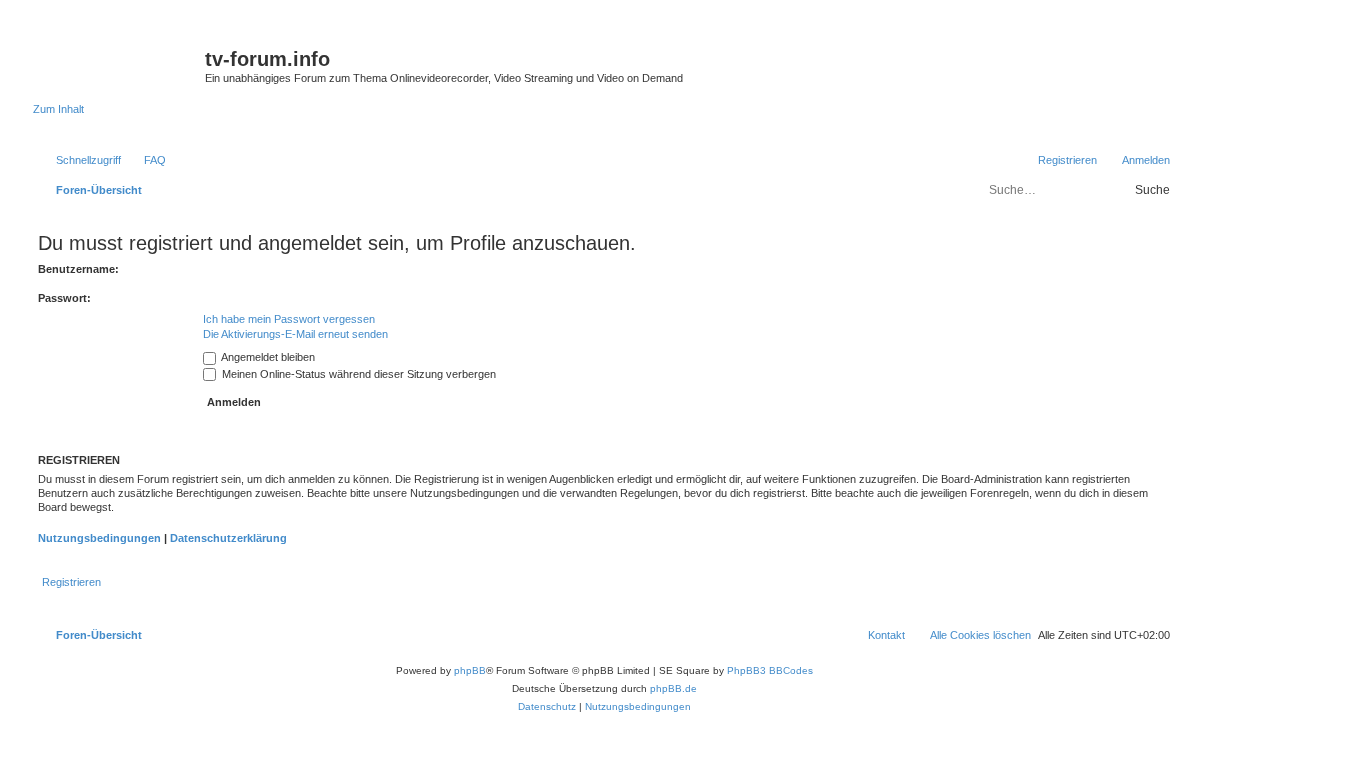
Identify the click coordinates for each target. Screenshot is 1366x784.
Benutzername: (78, 269)
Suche (1152, 190)
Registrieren (71, 582)
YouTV (977, 82)
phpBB (470, 670)
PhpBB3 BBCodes (770, 670)
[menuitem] (146, 160)
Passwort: (64, 298)
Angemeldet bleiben (267, 357)
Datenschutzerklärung (228, 538)
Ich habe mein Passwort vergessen (289, 319)
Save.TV (982, 42)
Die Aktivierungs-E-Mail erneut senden (295, 334)
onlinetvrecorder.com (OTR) (1029, 62)
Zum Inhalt (58, 109)
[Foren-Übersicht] (119, 65)
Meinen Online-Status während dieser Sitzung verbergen (357, 374)
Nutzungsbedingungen (99, 538)
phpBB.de (673, 688)
